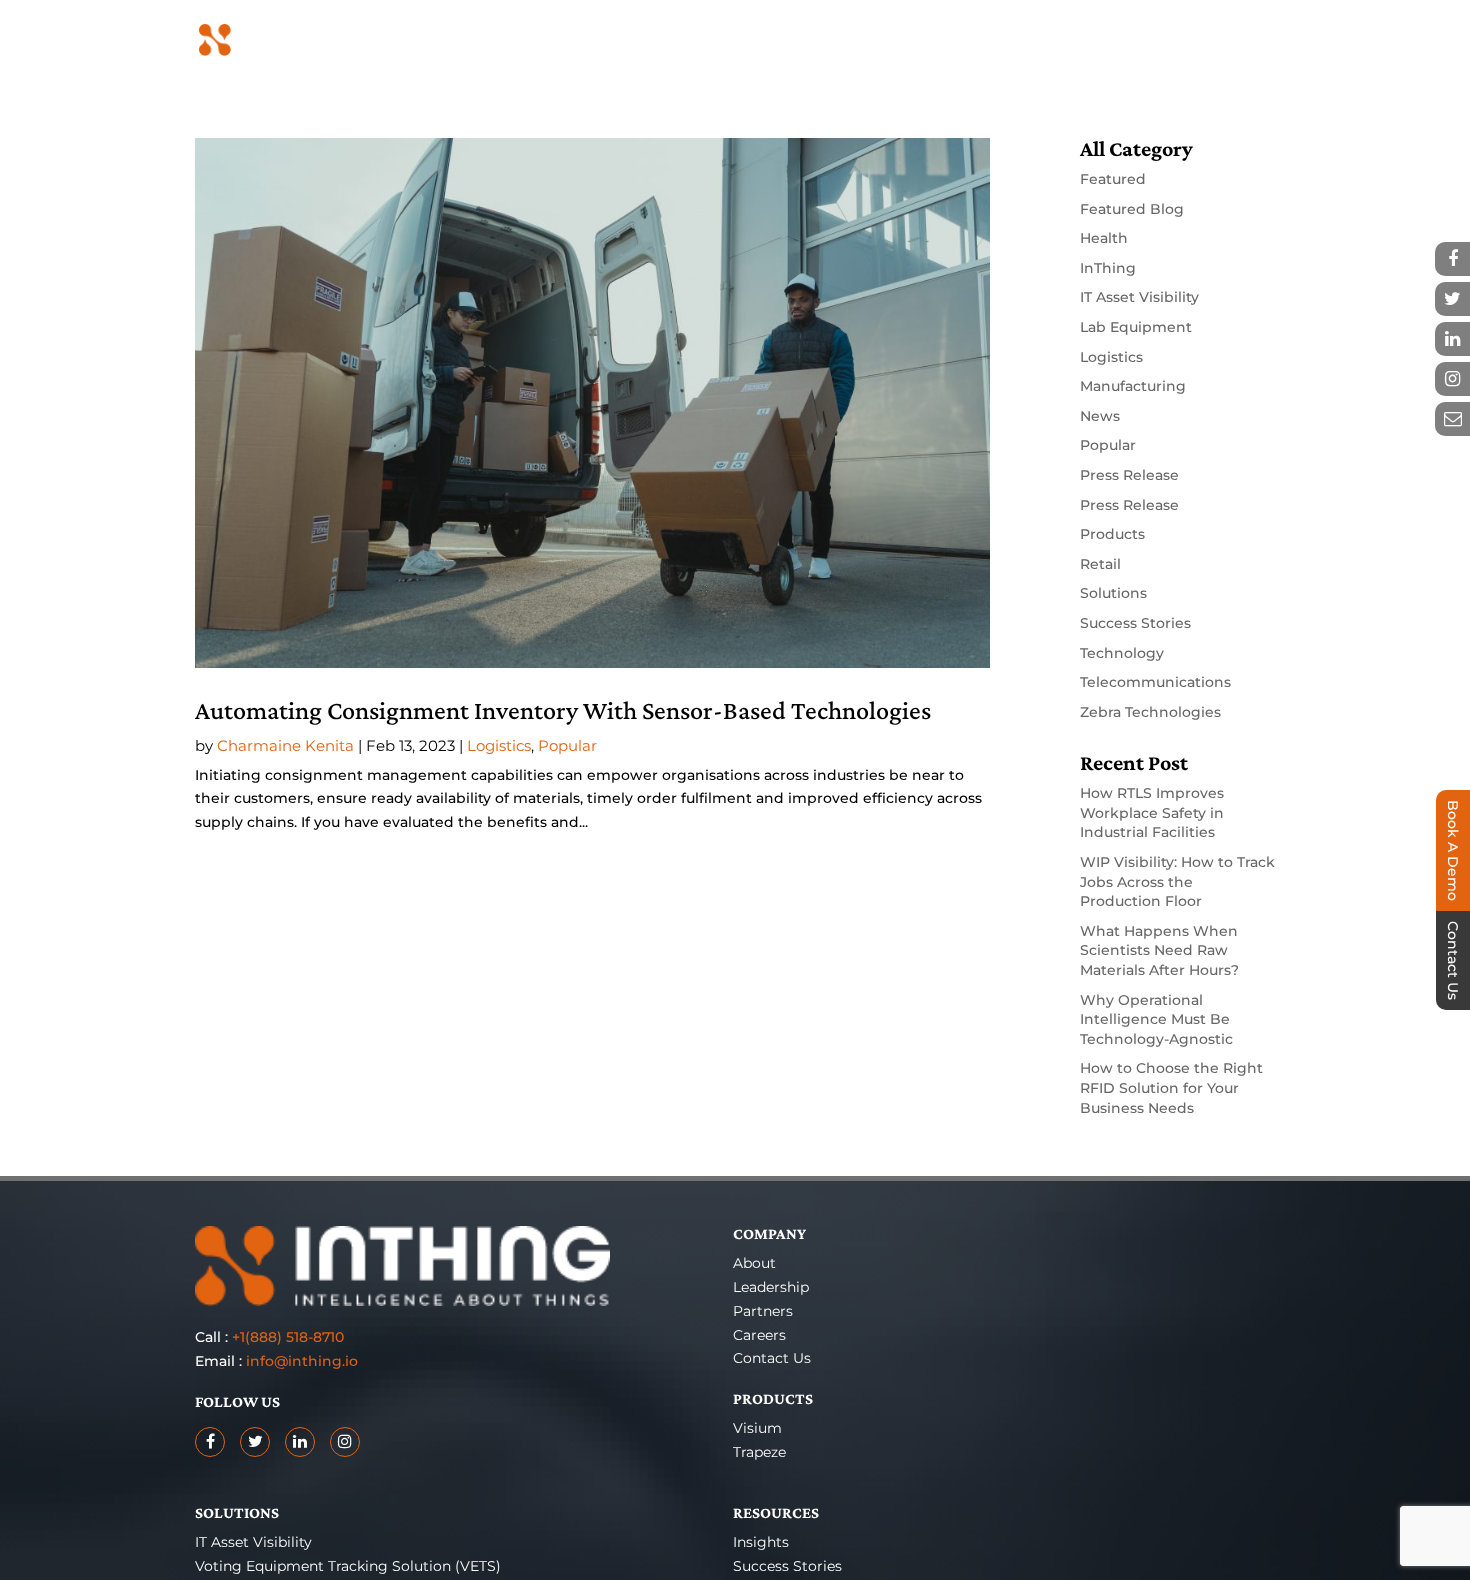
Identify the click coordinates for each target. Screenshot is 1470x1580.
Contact (1246, 41)
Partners (1139, 41)
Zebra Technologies (1150, 712)
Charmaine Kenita (285, 745)
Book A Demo (1453, 850)
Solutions (1113, 593)
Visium (757, 1428)
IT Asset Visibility (1139, 297)
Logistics (499, 745)
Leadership (771, 1287)
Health (1104, 238)
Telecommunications (1155, 682)
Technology (1122, 653)
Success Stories (1135, 623)
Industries (787, 41)
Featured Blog (1132, 209)
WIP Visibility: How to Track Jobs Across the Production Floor (1177, 881)
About (754, 1263)
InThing (1108, 268)
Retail (1100, 564)
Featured (1113, 179)
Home (591, 41)
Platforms (905, 41)
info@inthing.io (302, 1361)
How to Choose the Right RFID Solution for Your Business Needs (1171, 1087)
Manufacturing (1133, 386)
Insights (761, 1542)
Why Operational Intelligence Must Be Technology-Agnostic (1156, 1019)
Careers (759, 1335)
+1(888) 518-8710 (288, 1337)
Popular (567, 745)
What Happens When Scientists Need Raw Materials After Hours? (1159, 950)
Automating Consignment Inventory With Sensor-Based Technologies (563, 710)
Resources (1024, 41)
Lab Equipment (1136, 327)
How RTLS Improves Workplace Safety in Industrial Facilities (1152, 812)
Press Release (1129, 475)
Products (672, 41)
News (1100, 416)
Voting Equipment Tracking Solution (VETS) (348, 1566)
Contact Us (772, 1358)
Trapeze (759, 1452)
